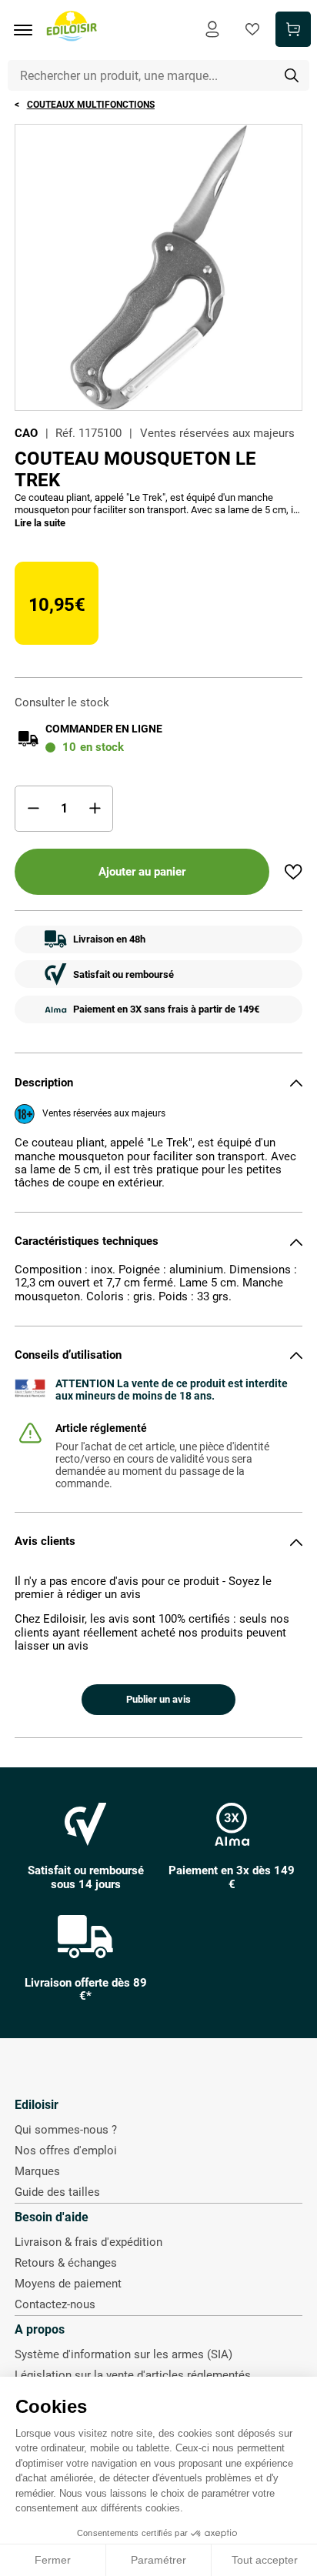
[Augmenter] (95, 809)
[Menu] (28, 30)
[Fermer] (296, 1083)
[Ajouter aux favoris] (293, 872)
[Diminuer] (33, 809)
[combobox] (159, 75)
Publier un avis (158, 1699)
